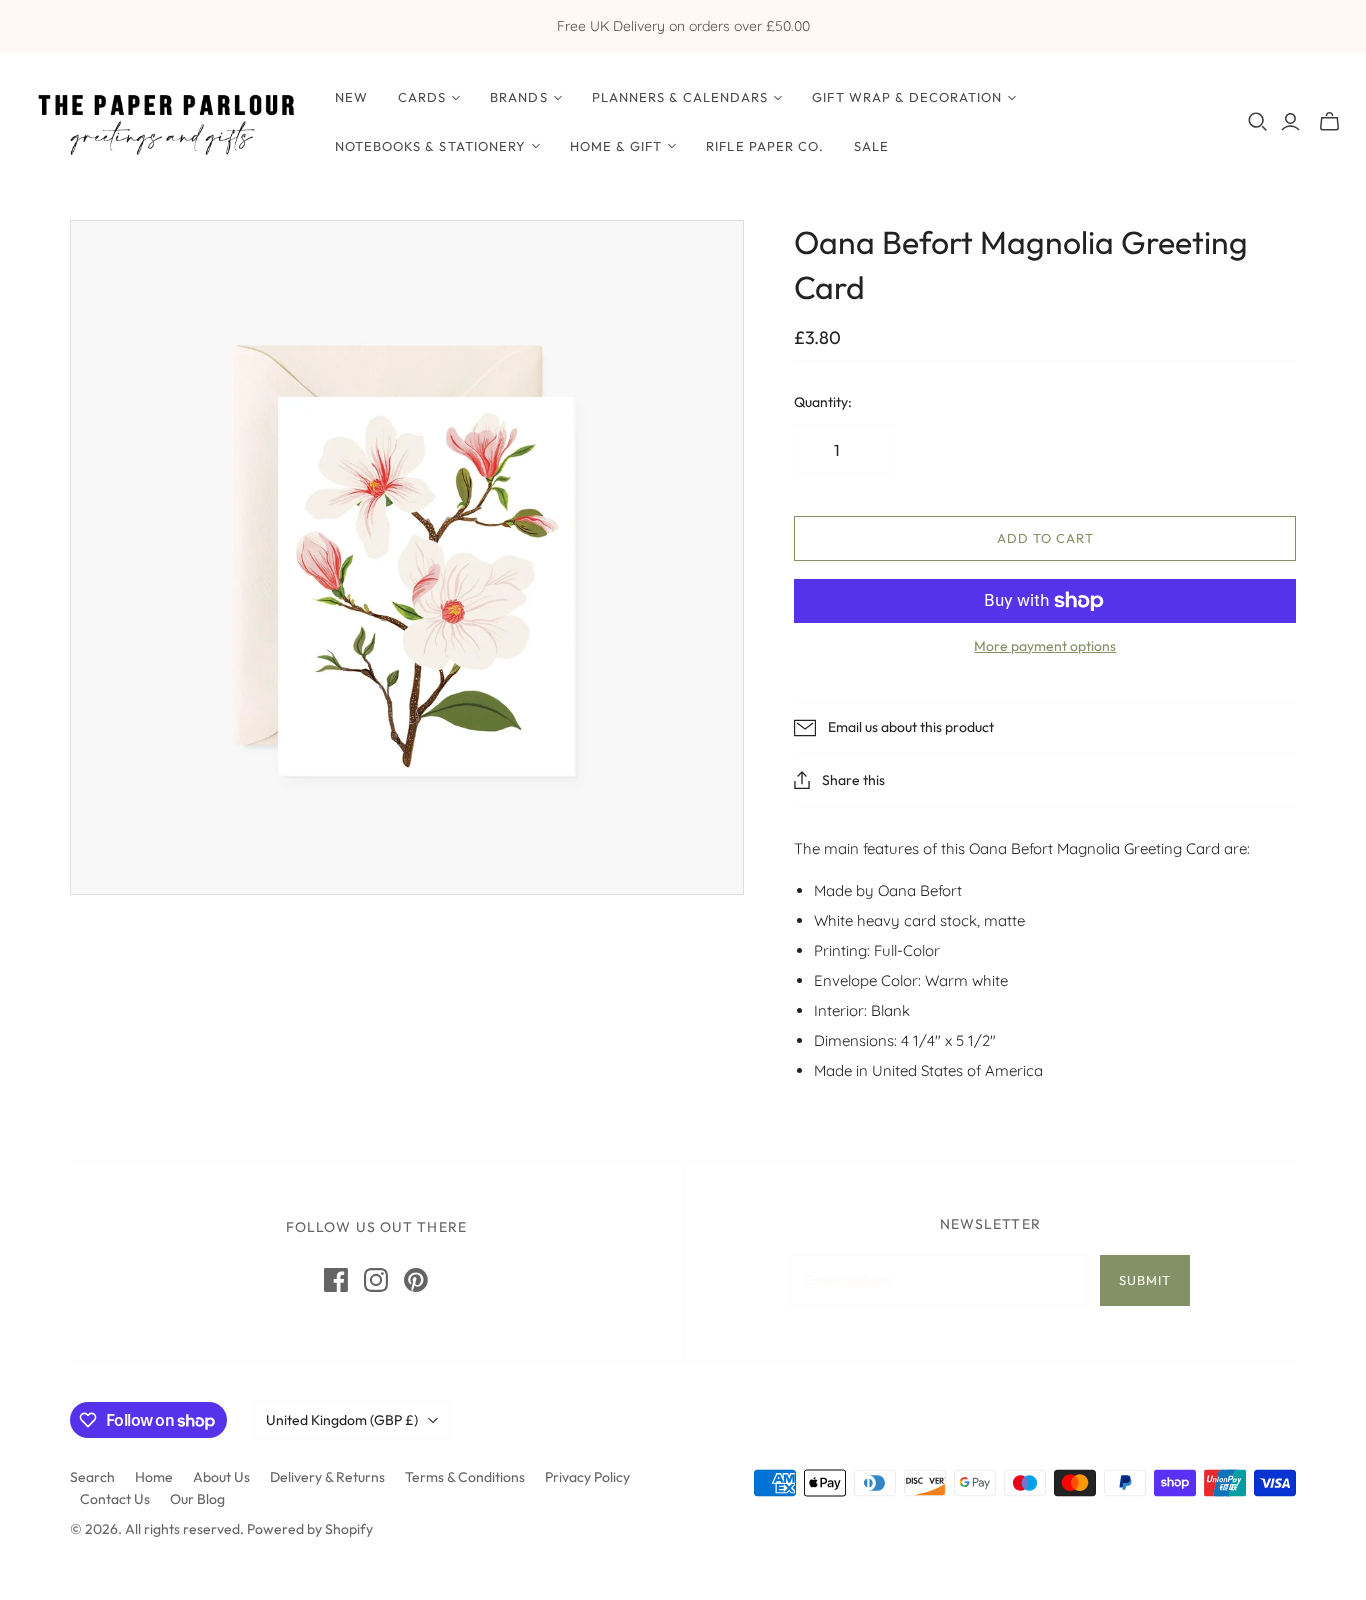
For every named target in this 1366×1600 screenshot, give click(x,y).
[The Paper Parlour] (165, 121)
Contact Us (115, 1499)
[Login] (1290, 122)
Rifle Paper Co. (765, 146)
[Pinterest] (416, 1280)
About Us (221, 1477)
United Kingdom (342, 1420)
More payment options (1045, 646)
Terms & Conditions (465, 1477)
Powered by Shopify (310, 1529)
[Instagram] (376, 1280)
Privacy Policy (587, 1477)
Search (92, 1477)
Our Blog (197, 1499)
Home (154, 1477)
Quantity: (823, 402)
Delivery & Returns (327, 1477)
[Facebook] (336, 1280)
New (351, 97)
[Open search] (1258, 122)
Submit (1145, 1280)
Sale (871, 146)
